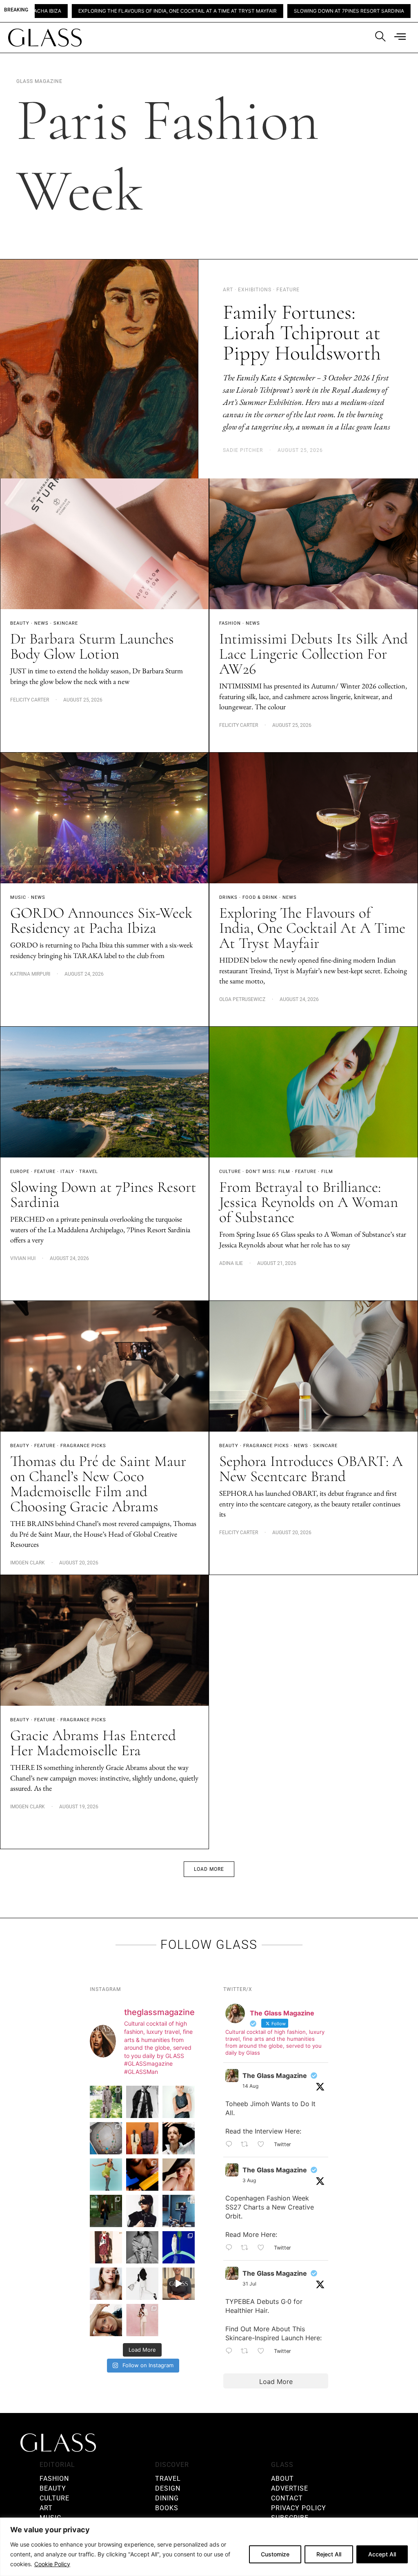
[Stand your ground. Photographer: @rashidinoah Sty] (142, 2138)
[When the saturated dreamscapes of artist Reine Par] (179, 2247)
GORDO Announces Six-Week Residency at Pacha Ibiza (101, 920)
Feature (45, 1172)
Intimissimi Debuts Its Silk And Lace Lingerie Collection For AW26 (313, 654)
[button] (209, 1869)
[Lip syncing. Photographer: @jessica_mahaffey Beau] (106, 2284)
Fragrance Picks (83, 1446)
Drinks (228, 897)
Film (327, 1172)
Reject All (329, 2554)
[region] (209, 2547)
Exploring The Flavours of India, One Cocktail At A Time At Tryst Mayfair (312, 928)
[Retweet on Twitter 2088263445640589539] (247, 2145)
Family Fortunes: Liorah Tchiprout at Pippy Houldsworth (304, 333)
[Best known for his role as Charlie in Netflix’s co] (142, 2102)
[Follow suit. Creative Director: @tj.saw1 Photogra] (142, 2320)
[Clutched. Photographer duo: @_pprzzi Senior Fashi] (142, 2211)
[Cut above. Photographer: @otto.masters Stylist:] (179, 2138)
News (41, 623)
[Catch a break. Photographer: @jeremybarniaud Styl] (179, 2211)
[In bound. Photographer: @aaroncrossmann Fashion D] (106, 2247)
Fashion (230, 623)
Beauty (20, 623)
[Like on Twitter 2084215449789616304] (263, 2248)
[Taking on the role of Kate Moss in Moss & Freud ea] (106, 2320)
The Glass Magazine (275, 2076)
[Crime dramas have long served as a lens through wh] (106, 2175)
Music (18, 897)
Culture (230, 1172)
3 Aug (249, 2180)
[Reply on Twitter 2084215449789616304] (231, 2248)
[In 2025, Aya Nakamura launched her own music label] (142, 2247)
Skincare (66, 623)
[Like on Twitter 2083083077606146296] (263, 2352)
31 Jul (249, 2284)
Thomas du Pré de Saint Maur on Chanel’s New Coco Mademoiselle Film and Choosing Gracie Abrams (98, 1484)
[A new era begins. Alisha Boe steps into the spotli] (179, 2284)
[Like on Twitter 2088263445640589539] (263, 2145)
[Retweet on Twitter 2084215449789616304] (247, 2248)
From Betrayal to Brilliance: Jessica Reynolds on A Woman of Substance (309, 1202)
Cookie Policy (52, 2564)
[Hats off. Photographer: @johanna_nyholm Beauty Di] (179, 2175)
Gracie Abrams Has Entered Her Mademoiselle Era (93, 1743)
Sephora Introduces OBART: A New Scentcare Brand (311, 1469)
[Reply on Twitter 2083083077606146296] (231, 2352)
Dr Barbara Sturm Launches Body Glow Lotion (92, 646)
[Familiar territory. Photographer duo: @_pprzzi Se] (106, 2102)
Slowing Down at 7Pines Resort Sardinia (216, 11)
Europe (20, 1172)
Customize (275, 2554)
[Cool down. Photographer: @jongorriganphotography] (142, 2175)
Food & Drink (260, 897)
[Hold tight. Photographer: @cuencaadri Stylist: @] (179, 2102)
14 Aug (250, 2086)
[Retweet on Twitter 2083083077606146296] (247, 2352)
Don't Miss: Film (268, 1172)
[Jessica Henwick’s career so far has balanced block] (142, 2284)
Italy (67, 1172)
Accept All (382, 2554)
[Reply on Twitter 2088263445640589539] (231, 2145)
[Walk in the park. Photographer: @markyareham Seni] (106, 2211)
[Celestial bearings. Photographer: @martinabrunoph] (106, 2138)
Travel (89, 1172)
